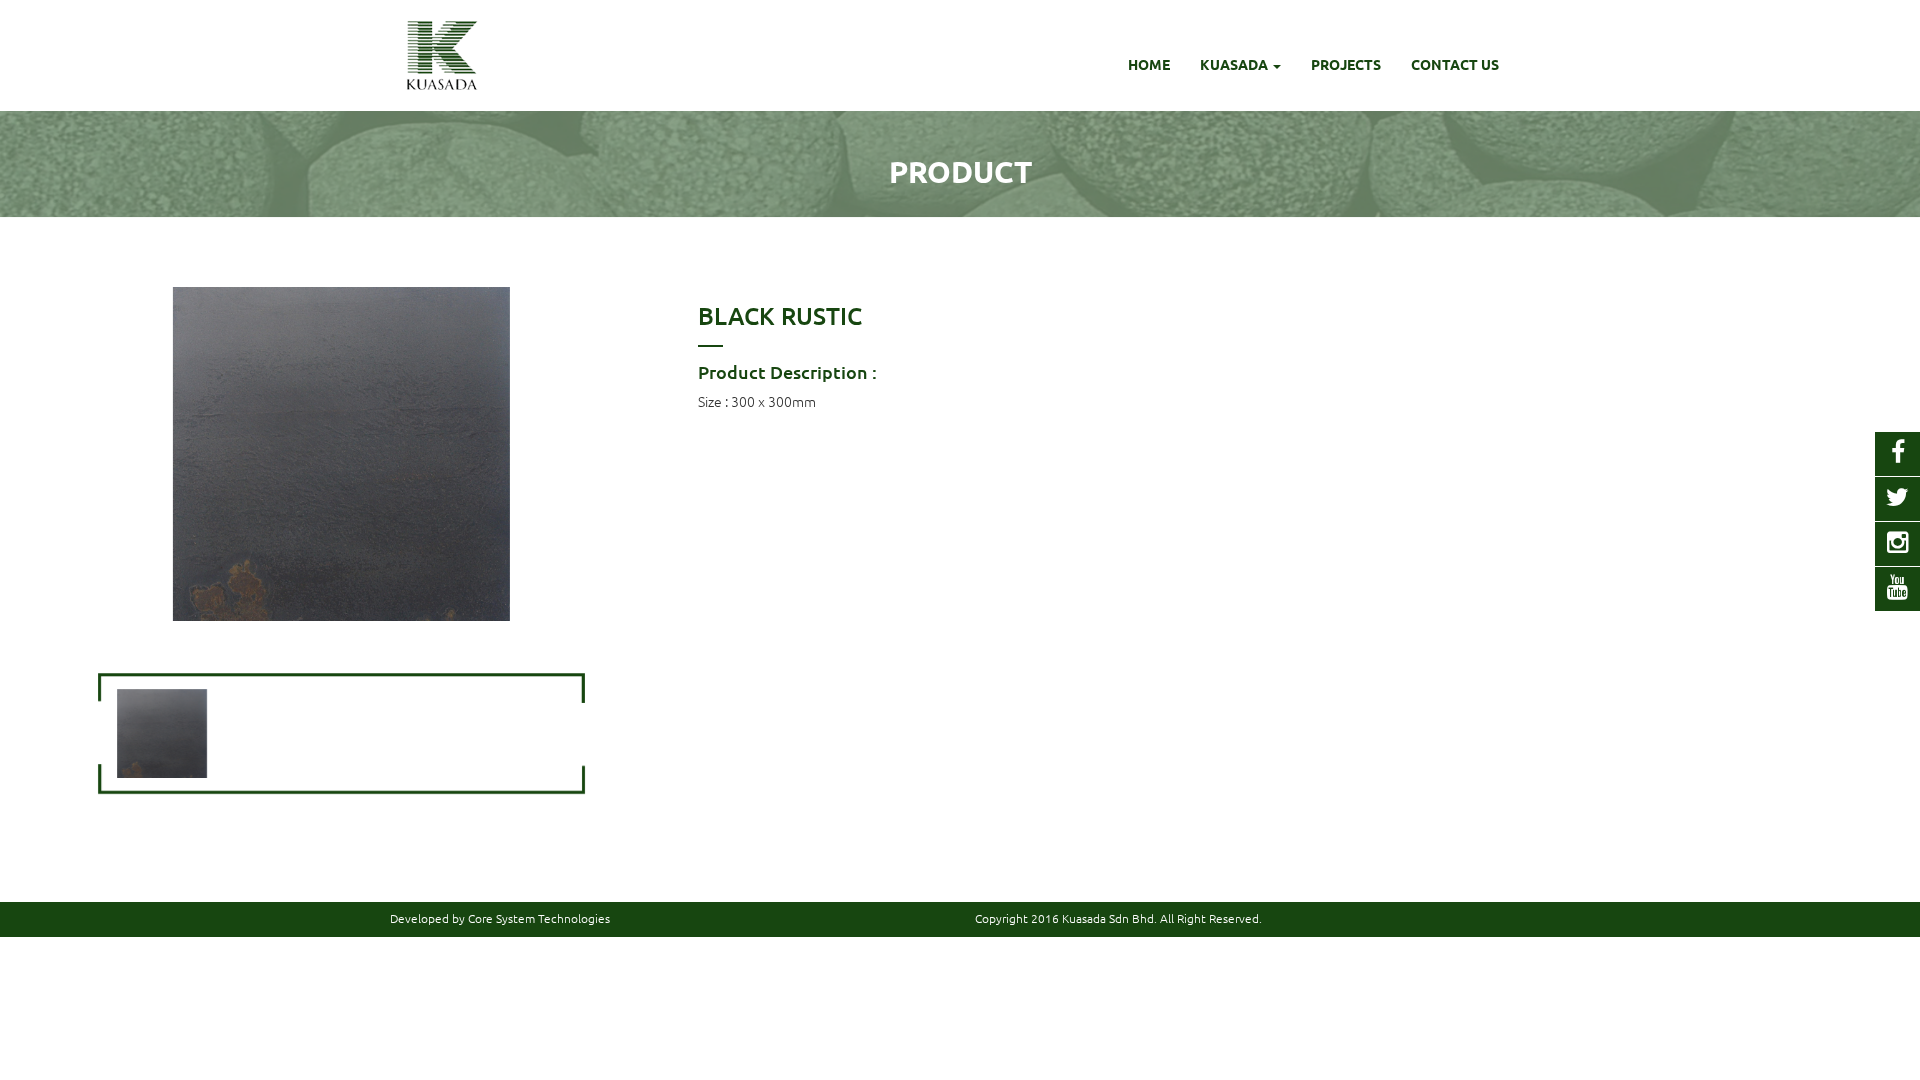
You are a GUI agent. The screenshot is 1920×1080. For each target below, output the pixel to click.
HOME (1149, 64)
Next (596, 454)
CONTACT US (1455, 64)
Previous (87, 454)
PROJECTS (1346, 64)
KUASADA (1235, 64)
